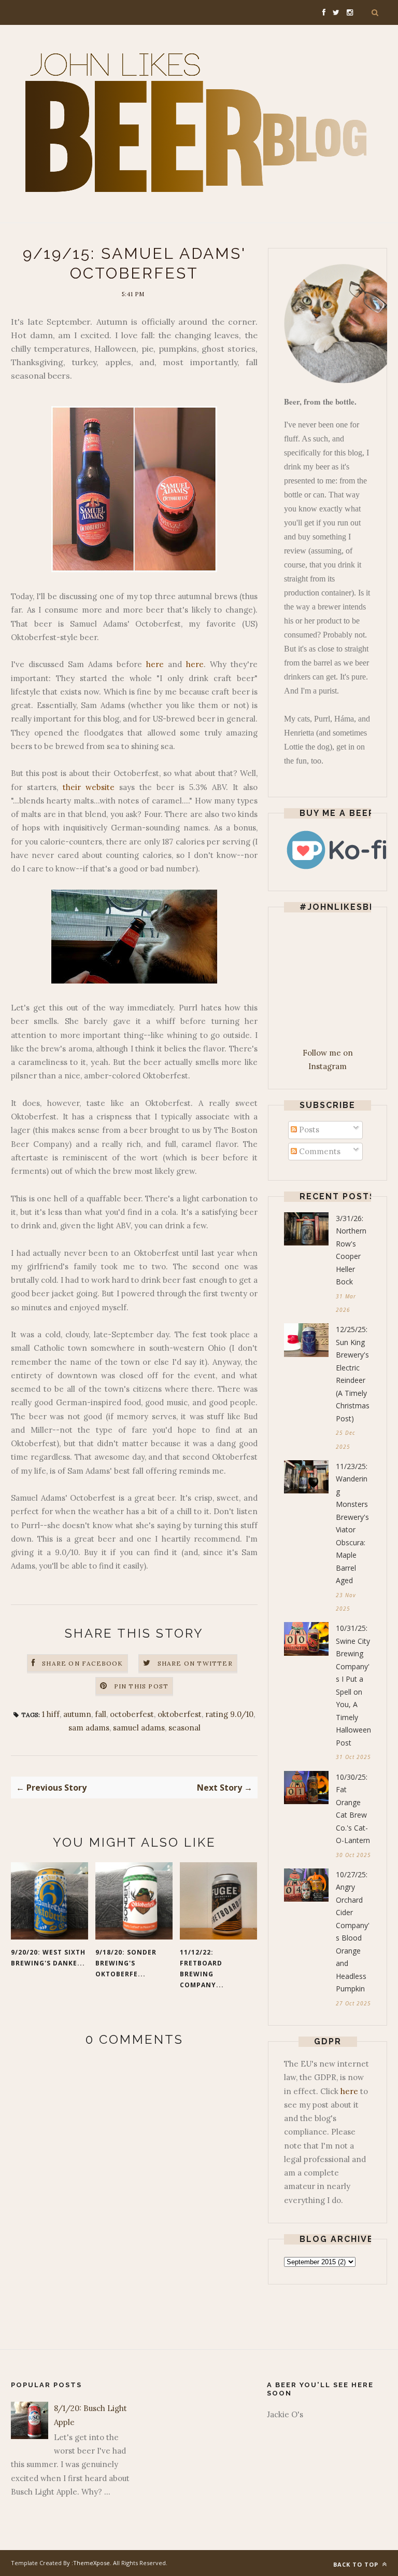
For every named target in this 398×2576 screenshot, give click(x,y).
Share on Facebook (82, 1663)
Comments (319, 1151)
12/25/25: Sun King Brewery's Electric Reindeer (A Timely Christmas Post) (353, 1374)
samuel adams (139, 1728)
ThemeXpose (91, 2563)
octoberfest (132, 1714)
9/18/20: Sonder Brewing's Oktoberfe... (126, 1963)
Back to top (357, 2564)
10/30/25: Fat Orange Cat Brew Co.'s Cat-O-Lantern (353, 1809)
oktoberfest (180, 1714)
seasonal (184, 1728)
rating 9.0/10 (229, 1714)
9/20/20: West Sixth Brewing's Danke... (48, 1958)
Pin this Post (141, 1686)
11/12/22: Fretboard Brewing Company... (202, 1969)
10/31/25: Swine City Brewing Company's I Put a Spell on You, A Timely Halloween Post (353, 1685)
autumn (77, 1714)
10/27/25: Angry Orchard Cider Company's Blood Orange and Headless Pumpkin (353, 1932)
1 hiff (51, 1714)
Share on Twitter (195, 1663)
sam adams (89, 1728)
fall (101, 1714)
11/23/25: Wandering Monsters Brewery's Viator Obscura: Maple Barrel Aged (352, 1524)
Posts (308, 1130)
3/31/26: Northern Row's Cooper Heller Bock (351, 1250)
